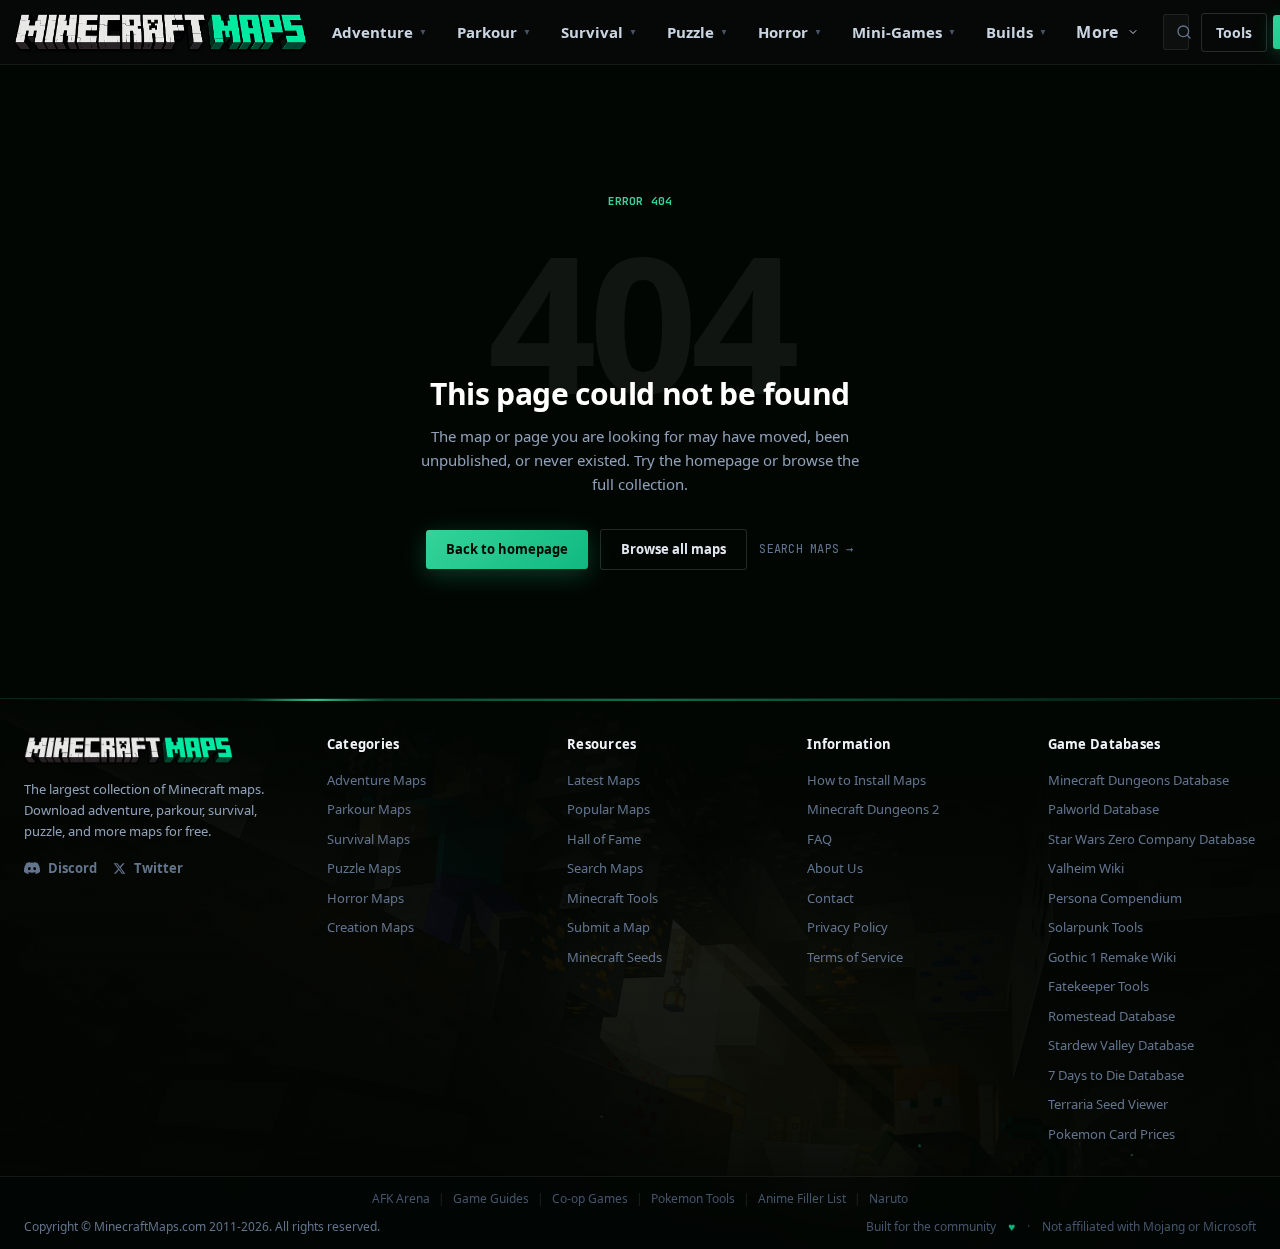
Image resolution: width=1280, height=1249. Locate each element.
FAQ (819, 839)
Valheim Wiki (1086, 868)
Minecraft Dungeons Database (1138, 780)
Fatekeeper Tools (1098, 986)
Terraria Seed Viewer (1108, 1104)
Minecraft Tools (612, 898)
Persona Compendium (1115, 898)
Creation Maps (370, 927)
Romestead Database (1111, 1016)
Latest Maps (603, 780)
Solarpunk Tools (1095, 927)
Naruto (888, 1199)
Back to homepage (507, 549)
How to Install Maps (866, 780)
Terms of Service (855, 957)
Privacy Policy (847, 927)
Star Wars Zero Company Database (1151, 839)
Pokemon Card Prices (1111, 1134)
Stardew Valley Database (1121, 1045)
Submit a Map (608, 927)
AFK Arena (401, 1199)
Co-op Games (590, 1199)
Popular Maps (608, 809)
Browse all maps (673, 549)
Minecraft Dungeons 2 (873, 809)
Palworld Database (1103, 809)
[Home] (160, 32)
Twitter (158, 868)
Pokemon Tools (693, 1199)
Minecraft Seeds (614, 957)
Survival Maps (368, 839)
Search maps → (806, 549)
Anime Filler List (802, 1199)
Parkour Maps (369, 809)
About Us (835, 868)
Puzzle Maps (364, 868)
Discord (72, 868)
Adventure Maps (376, 780)
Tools (1234, 32)
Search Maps (605, 868)
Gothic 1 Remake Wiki (1112, 957)
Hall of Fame (604, 839)
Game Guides (491, 1199)
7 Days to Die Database (1116, 1075)
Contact (830, 898)
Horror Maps (365, 898)
